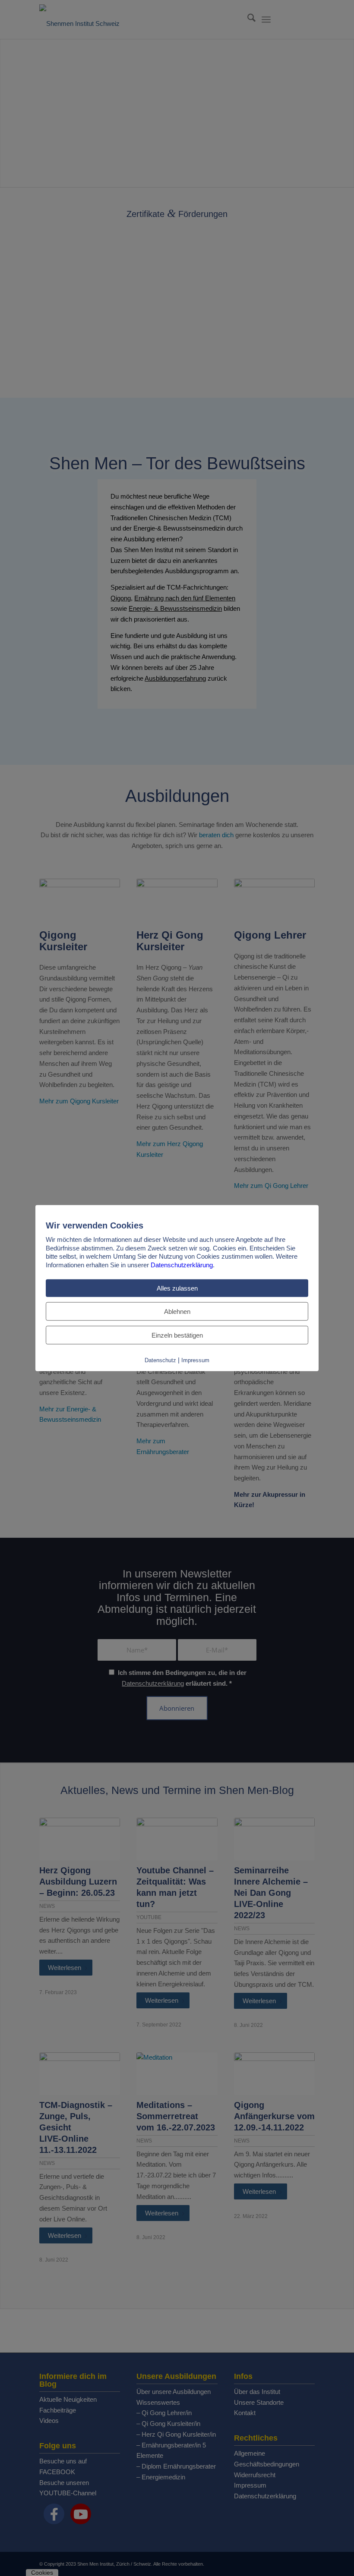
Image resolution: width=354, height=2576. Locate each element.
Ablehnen (177, 1312)
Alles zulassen (177, 1288)
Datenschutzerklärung (182, 1264)
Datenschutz (160, 1360)
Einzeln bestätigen (177, 1335)
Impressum (195, 1360)
